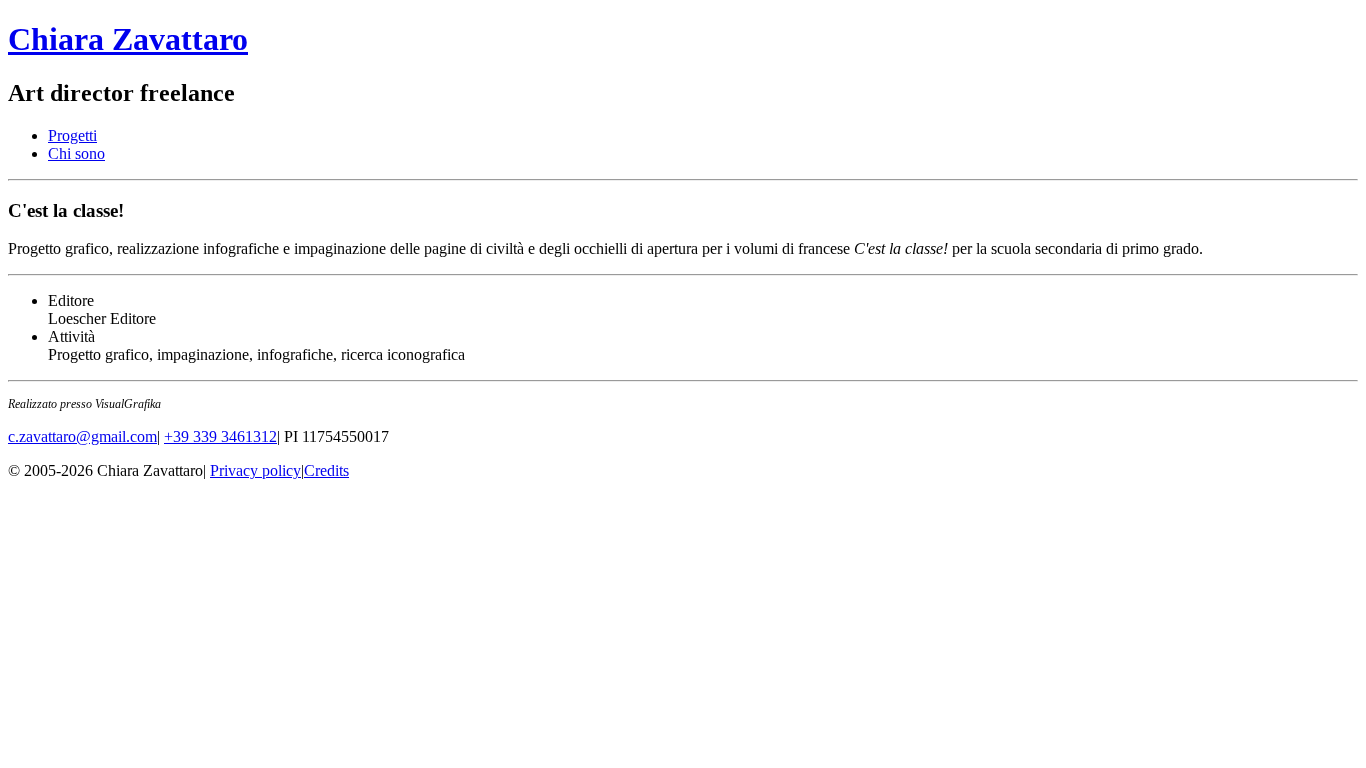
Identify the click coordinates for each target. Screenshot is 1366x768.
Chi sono (76, 153)
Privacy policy (255, 470)
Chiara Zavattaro (128, 39)
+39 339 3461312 (220, 436)
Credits (326, 470)
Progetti (72, 135)
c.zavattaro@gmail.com (82, 436)
